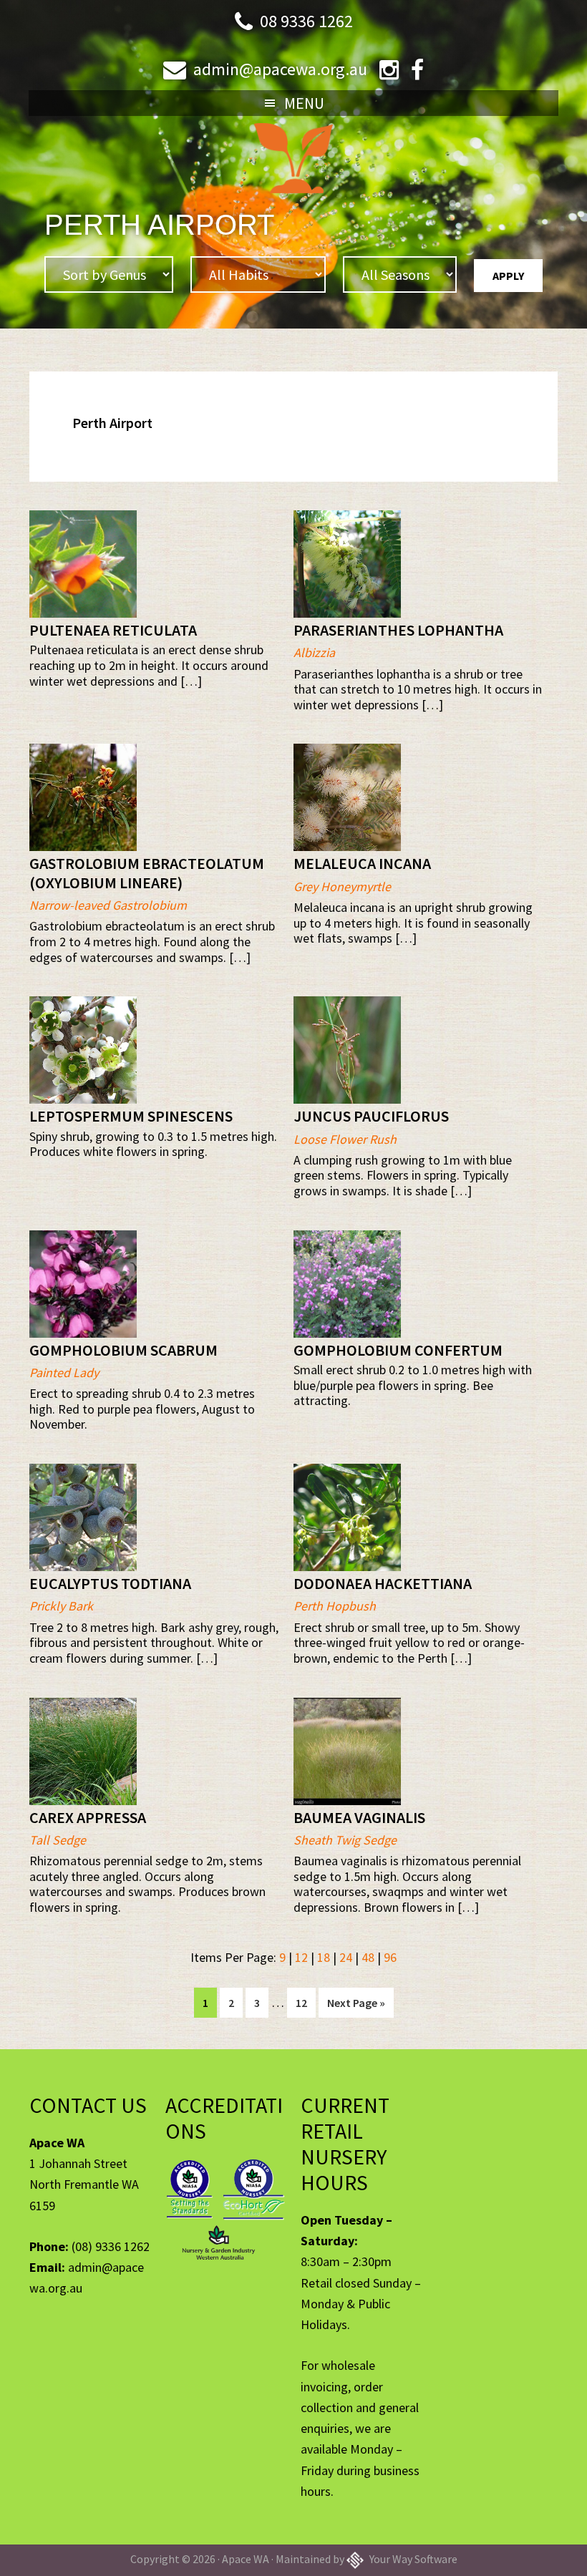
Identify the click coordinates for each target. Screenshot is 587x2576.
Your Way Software (412, 2559)
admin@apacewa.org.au (280, 69)
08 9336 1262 (306, 21)
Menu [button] (304, 103)
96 (390, 1957)
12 (301, 1957)
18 (324, 1957)
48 (368, 1957)
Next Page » (356, 2006)
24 (346, 1957)
